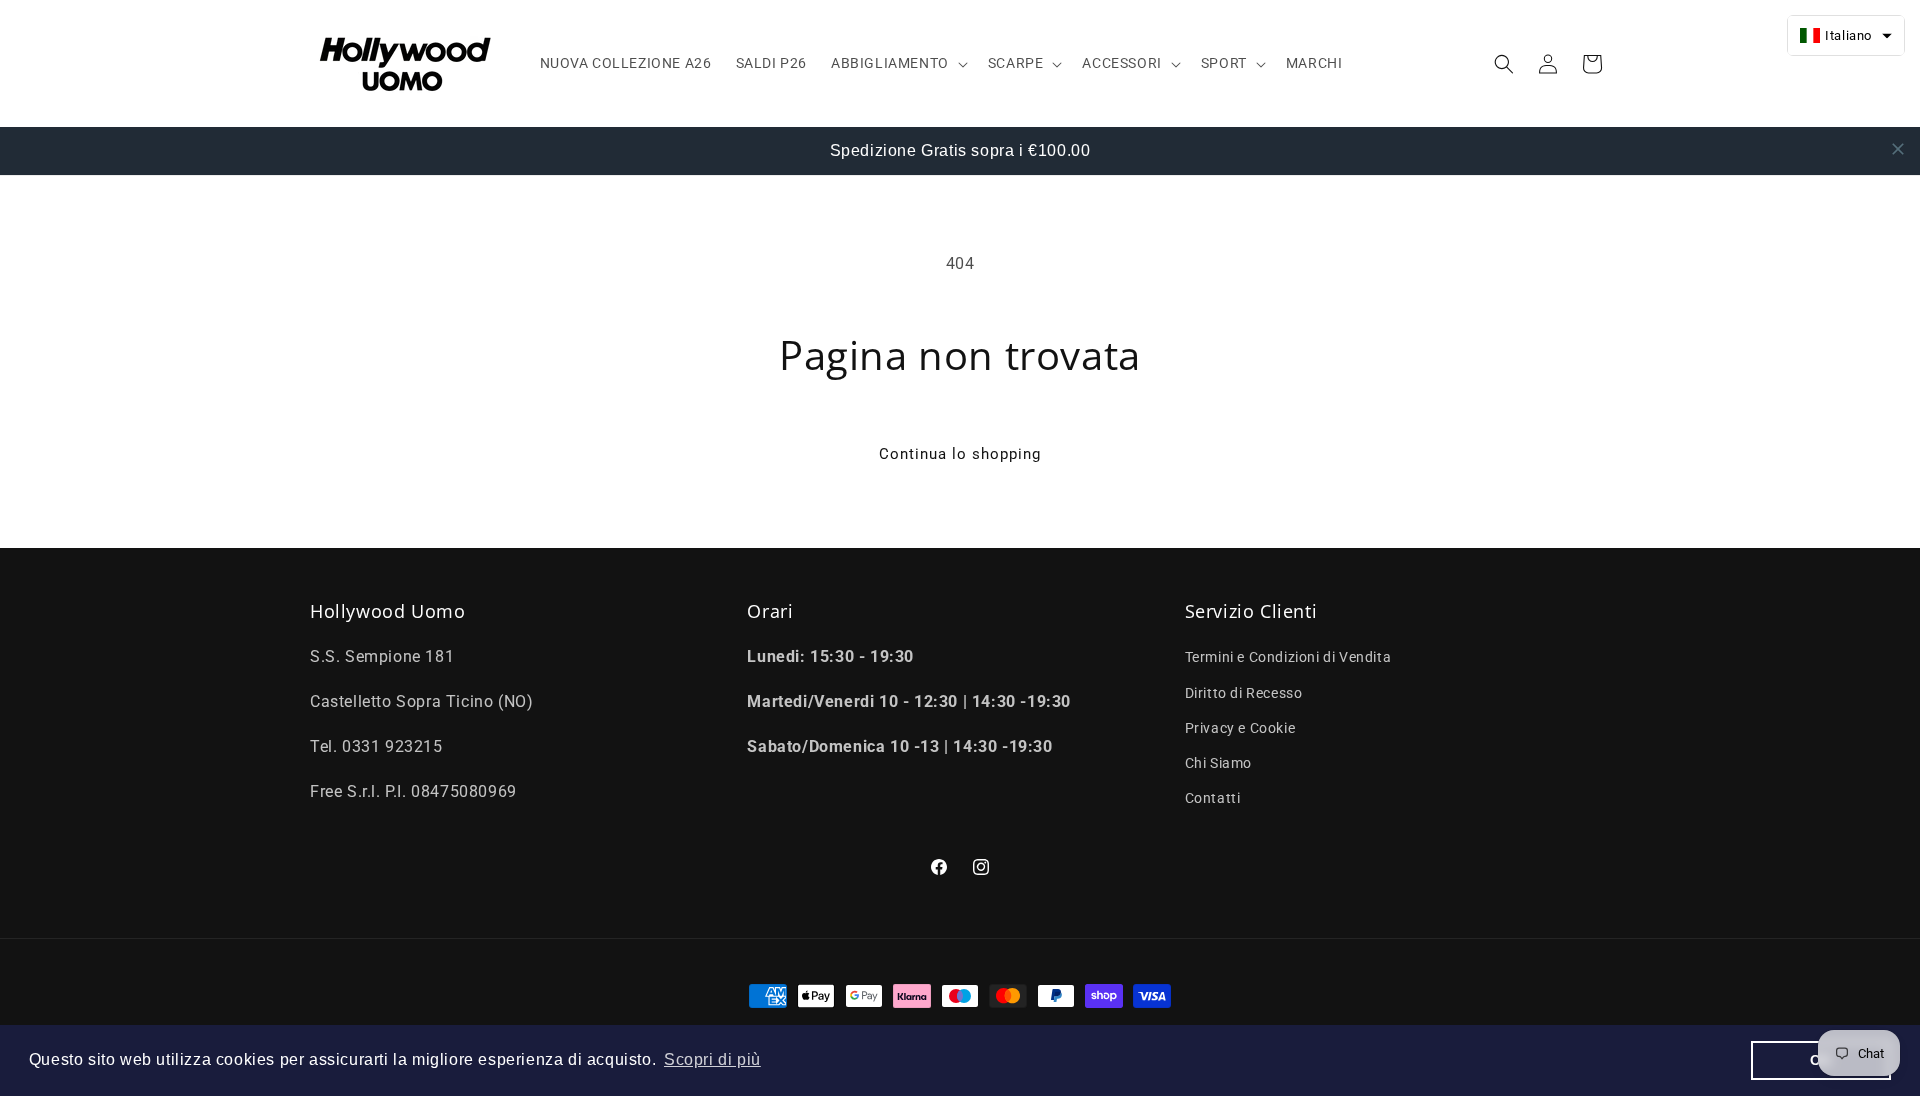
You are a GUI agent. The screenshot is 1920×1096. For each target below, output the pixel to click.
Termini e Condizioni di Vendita (1288, 657)
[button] (897, 63)
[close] (1898, 149)
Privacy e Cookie (1240, 728)
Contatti (1213, 798)
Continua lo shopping (960, 454)
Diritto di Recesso (1244, 693)
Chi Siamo (1218, 763)
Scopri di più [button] (712, 1059)
